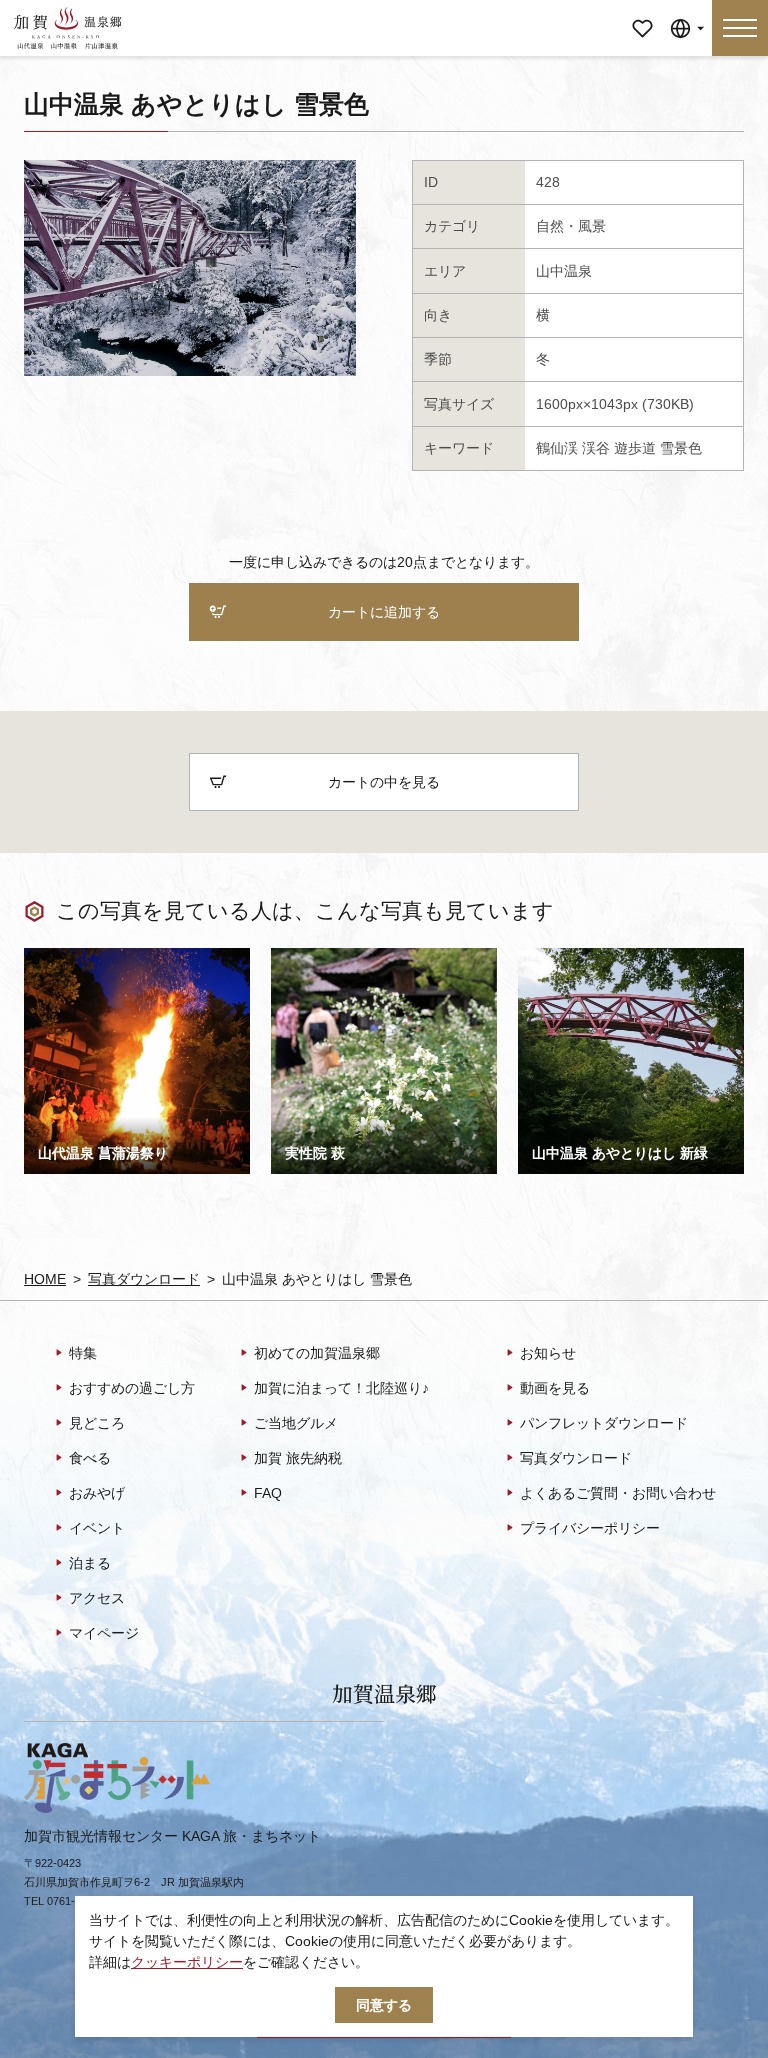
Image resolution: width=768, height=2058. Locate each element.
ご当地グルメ (296, 1423)
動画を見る (555, 1388)
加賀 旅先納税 (298, 1458)
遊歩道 (635, 448)
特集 (83, 1353)
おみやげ (97, 1493)
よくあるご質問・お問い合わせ (618, 1493)
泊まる (90, 1563)
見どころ (97, 1423)
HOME (45, 1279)
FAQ (268, 1493)
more (40, 955)
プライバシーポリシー (590, 1528)
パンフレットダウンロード (604, 1423)
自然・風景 (571, 226)
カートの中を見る (384, 782)
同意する (384, 2005)
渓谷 (596, 448)
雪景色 (681, 448)
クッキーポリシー (187, 1962)
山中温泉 (564, 271)
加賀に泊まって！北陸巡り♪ (341, 1388)
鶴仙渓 (557, 448)
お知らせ (548, 1353)
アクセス (97, 1598)
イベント (97, 1528)
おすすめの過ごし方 (132, 1388)
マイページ (642, 14)
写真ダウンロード (144, 1279)
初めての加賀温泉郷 (317, 1353)
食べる (90, 1458)
